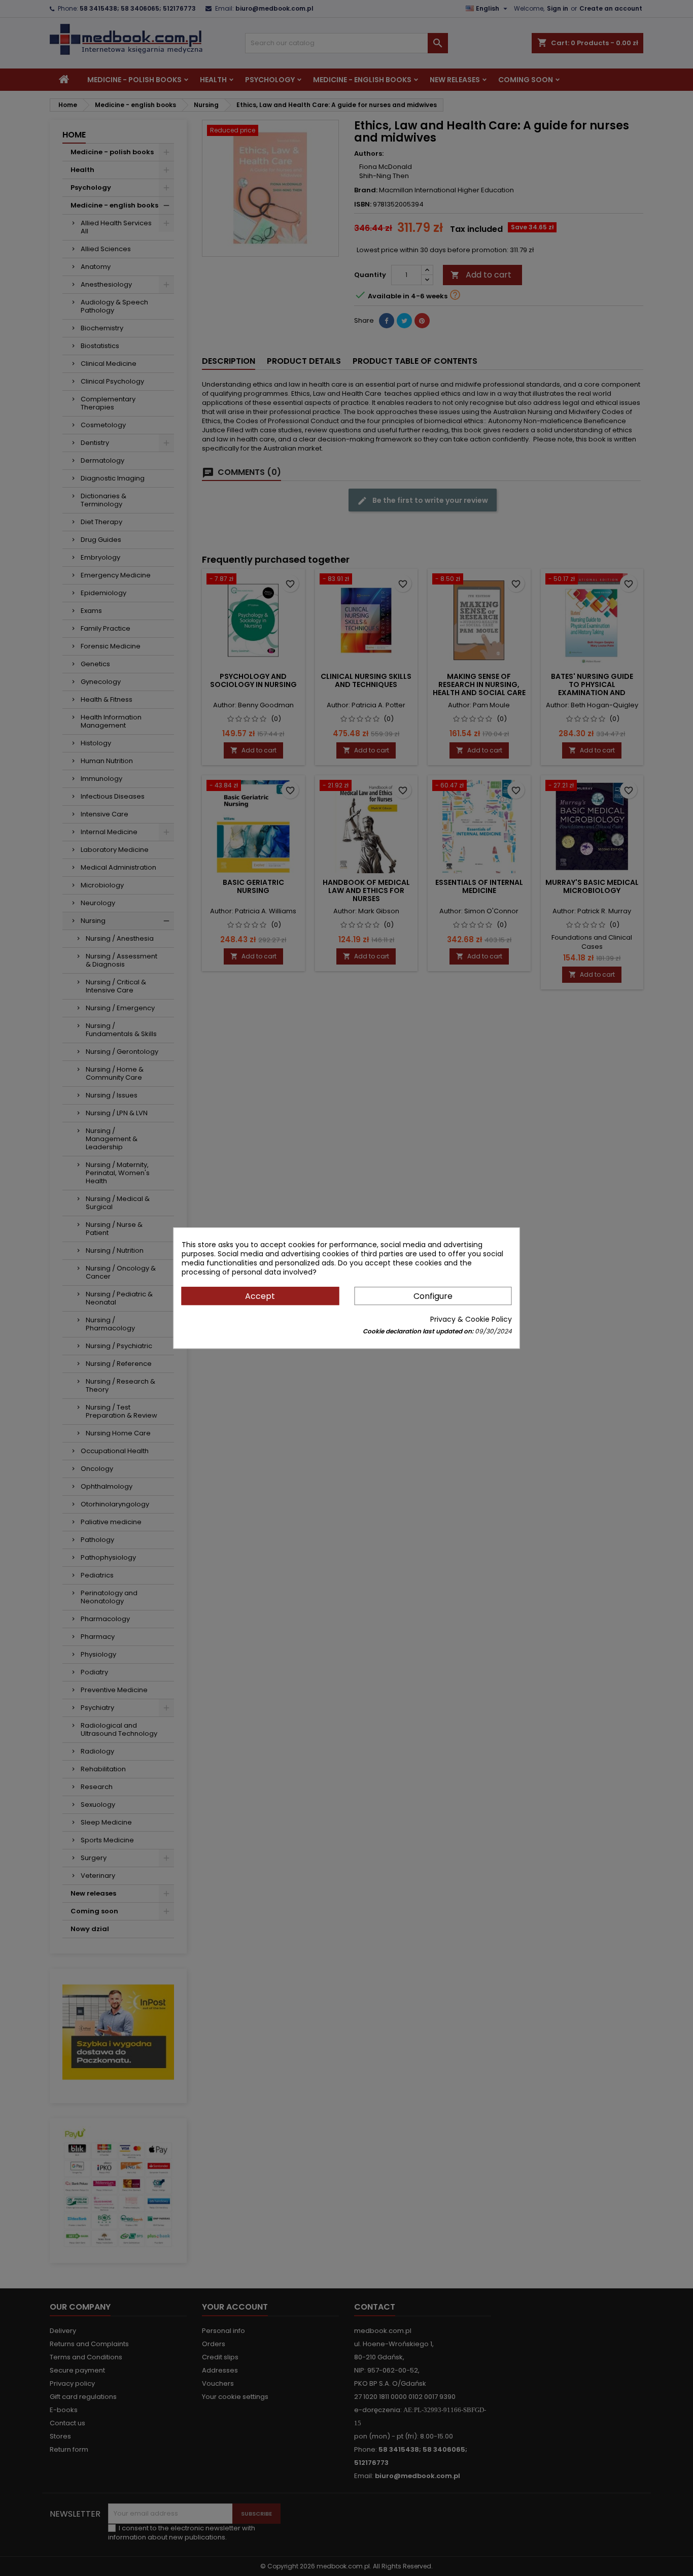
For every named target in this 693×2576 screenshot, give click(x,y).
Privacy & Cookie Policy (471, 1319)
